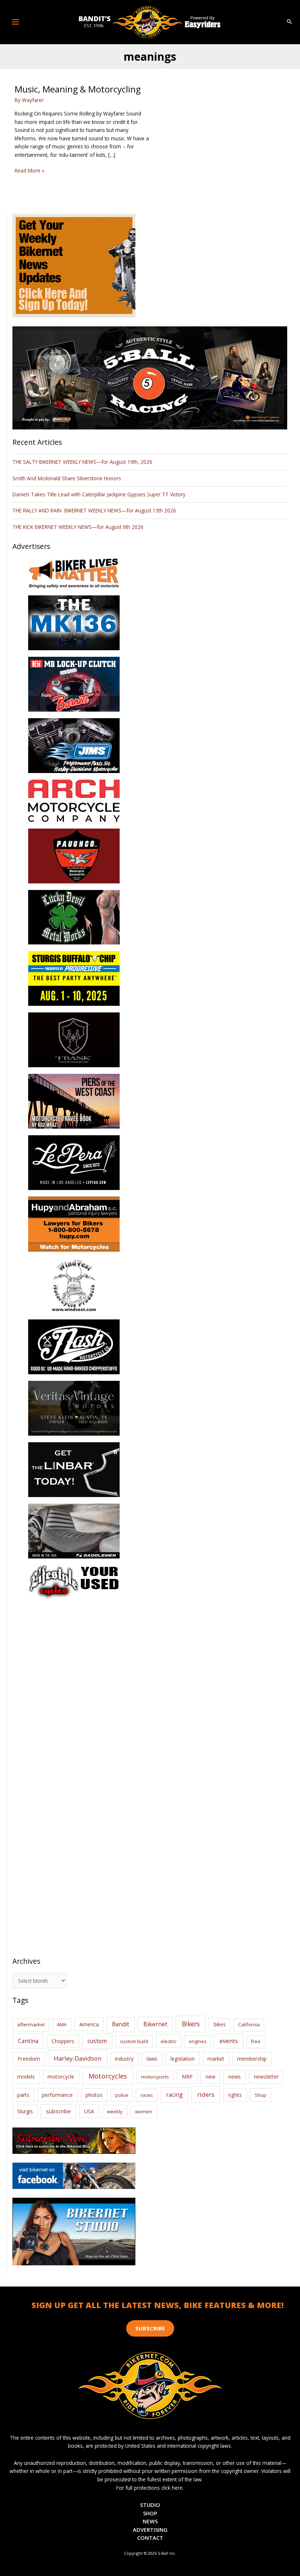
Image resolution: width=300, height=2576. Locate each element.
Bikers (191, 2024)
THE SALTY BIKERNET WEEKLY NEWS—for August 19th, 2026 (82, 462)
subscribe (59, 2111)
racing (175, 2095)
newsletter (266, 2077)
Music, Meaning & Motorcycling (78, 89)
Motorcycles (108, 2076)
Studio (150, 2505)
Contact (150, 2538)
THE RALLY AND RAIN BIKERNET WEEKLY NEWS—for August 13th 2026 (94, 510)
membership (252, 2059)
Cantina (28, 2041)
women (144, 2111)
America (89, 2024)
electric (168, 2041)
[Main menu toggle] (16, 22)
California (249, 2024)
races (147, 2095)
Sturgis (25, 2111)
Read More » (29, 171)
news (235, 2076)
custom (97, 2041)
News (150, 2521)
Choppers (63, 2041)
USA (89, 2111)
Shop (260, 2095)
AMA (62, 2024)
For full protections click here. (150, 2488)
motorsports (155, 2077)
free (256, 2041)
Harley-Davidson (78, 2058)
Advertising (150, 2530)
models (26, 2077)
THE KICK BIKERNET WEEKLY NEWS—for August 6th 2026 (78, 527)
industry (124, 2059)
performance (57, 2095)
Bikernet (155, 2024)
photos (94, 2095)
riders (206, 2094)
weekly (115, 2111)
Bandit (121, 2024)
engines (198, 2041)
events (229, 2041)
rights (235, 2095)
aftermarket (31, 2024)
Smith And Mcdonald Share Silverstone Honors (67, 478)
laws (152, 2058)
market (216, 2059)
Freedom (29, 2059)
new (211, 2077)
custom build (134, 2041)
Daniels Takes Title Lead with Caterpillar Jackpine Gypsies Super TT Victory (99, 494)
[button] (289, 22)
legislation (183, 2059)
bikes (220, 2024)
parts (23, 2095)
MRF (187, 2077)
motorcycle (61, 2077)
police (122, 2095)
